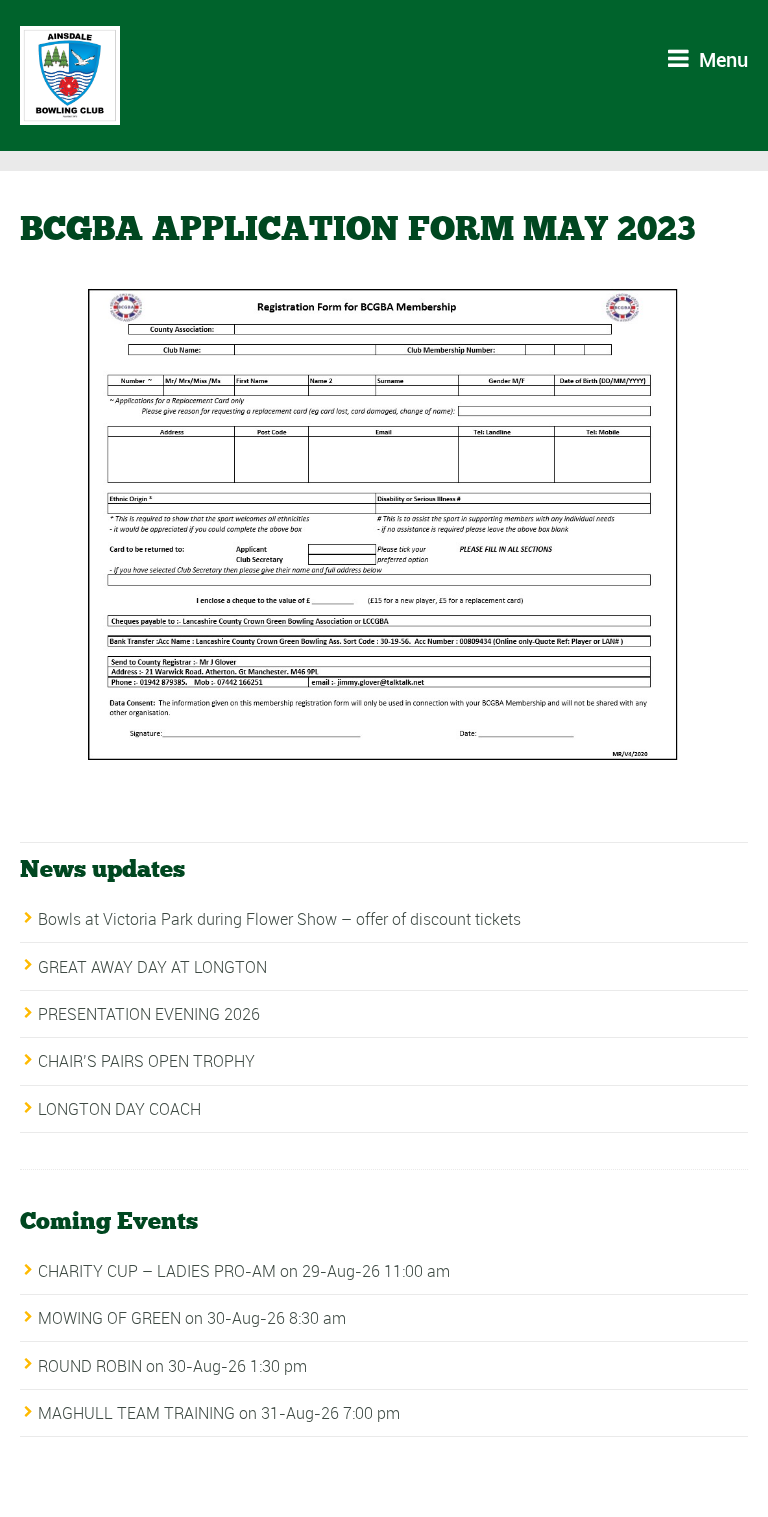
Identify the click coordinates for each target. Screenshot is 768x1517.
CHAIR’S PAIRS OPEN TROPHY (146, 1061)
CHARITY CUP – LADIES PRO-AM (157, 1271)
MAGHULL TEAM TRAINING (136, 1413)
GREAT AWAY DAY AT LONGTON (152, 967)
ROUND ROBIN (90, 1366)
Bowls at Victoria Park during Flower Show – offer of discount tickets (279, 919)
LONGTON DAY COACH (119, 1109)
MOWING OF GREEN (109, 1318)
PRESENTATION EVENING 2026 (149, 1014)
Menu (721, 59)
